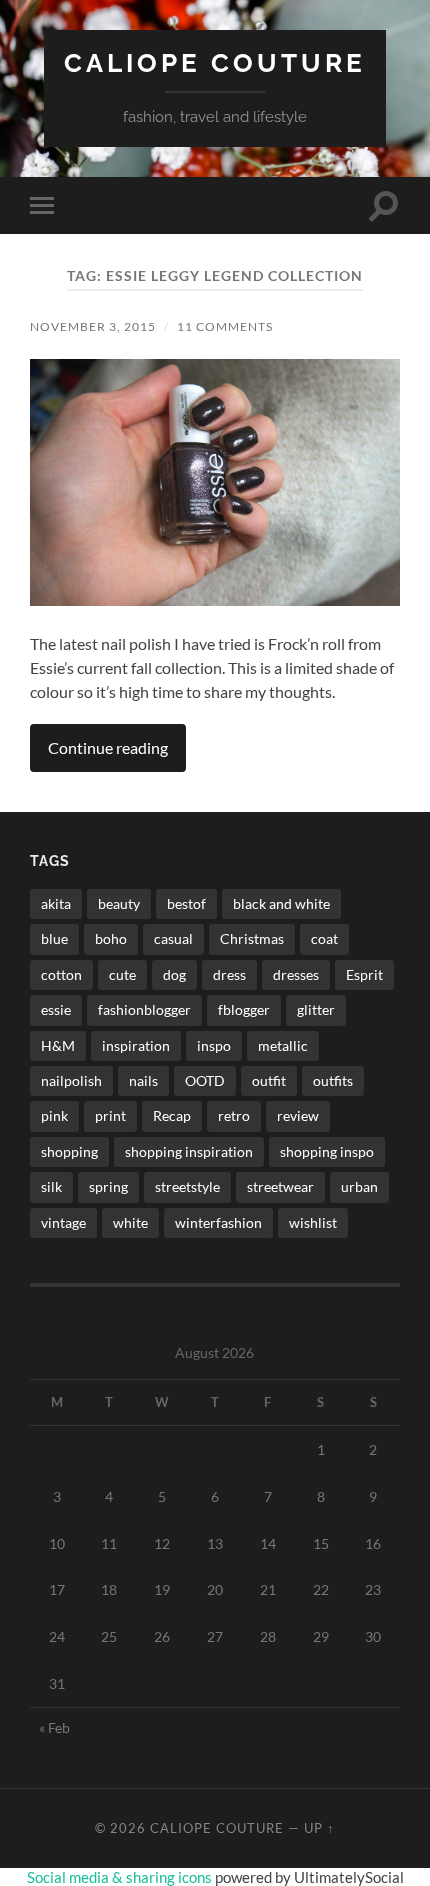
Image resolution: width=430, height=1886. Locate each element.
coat (324, 938)
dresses (296, 974)
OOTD (205, 1080)
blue (54, 938)
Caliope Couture (215, 62)
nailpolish (71, 1080)
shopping (69, 1151)
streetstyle (187, 1186)
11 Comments (225, 326)
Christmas (252, 938)
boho (111, 938)
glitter (316, 1009)
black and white (281, 903)
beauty (119, 903)
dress (229, 974)
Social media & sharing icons (121, 1877)
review (298, 1115)
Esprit (364, 974)
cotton (61, 974)
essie (56, 1009)
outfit (269, 1080)
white (130, 1222)
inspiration (136, 1045)
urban (359, 1186)
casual (173, 938)
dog (174, 974)
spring (108, 1186)
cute (122, 974)
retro (234, 1115)
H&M (58, 1045)
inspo (214, 1045)
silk (51, 1186)
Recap (172, 1115)
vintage (63, 1222)
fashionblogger (144, 1009)
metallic (283, 1045)
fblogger (244, 1009)
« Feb (54, 1727)
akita (56, 903)
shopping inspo (327, 1151)
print (110, 1115)
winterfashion (218, 1222)
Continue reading (108, 747)
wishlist (313, 1222)
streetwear (280, 1186)
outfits (333, 1080)
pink (54, 1115)
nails (143, 1080)
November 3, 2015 (93, 326)
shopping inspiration (189, 1151)
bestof (186, 903)
